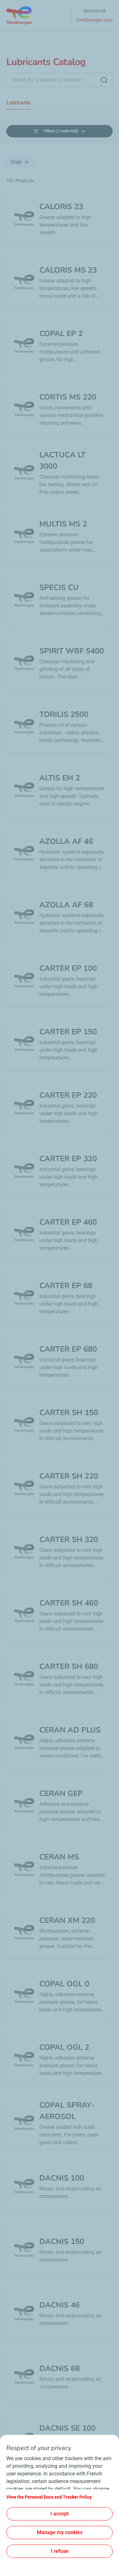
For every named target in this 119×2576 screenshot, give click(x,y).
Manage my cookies (60, 2532)
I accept (60, 2514)
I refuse (60, 2551)
